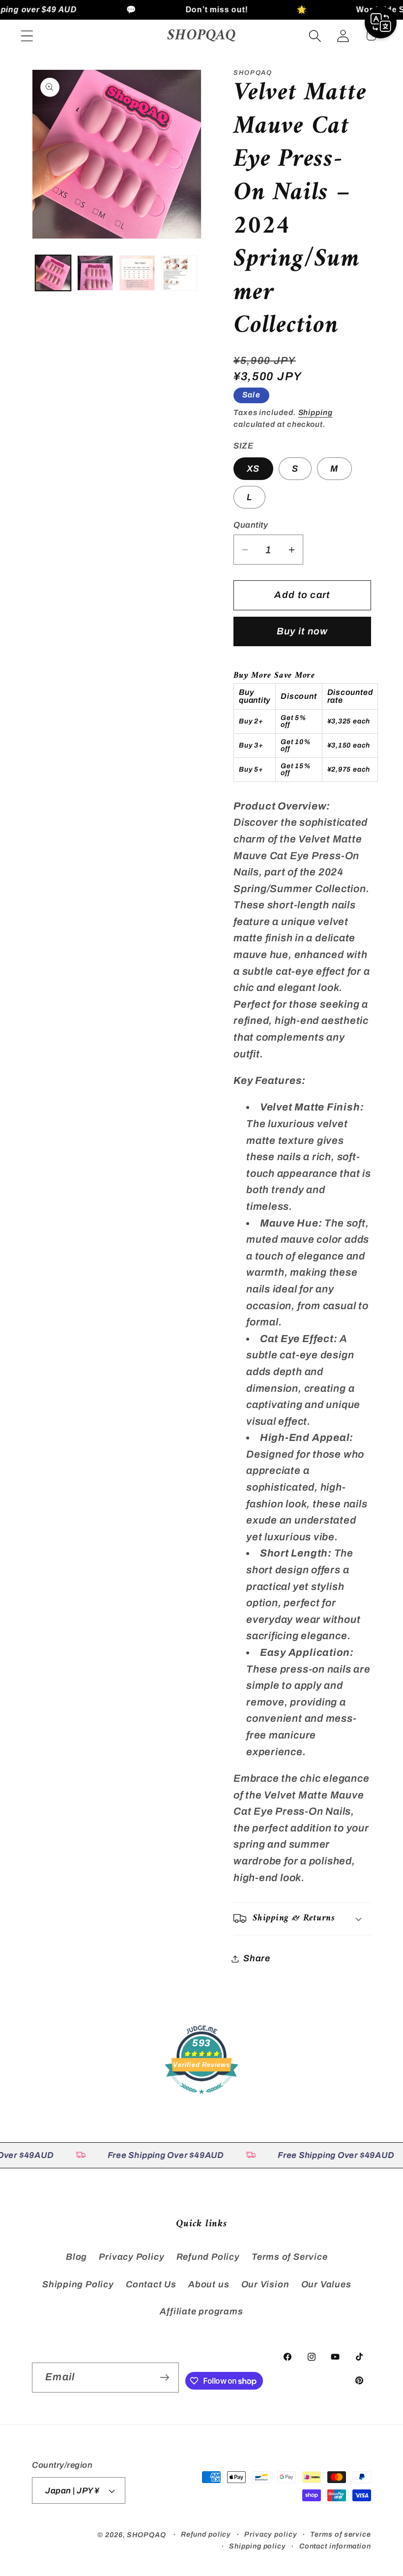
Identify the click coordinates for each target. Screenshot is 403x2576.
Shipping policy (258, 2546)
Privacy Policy (131, 2257)
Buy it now (302, 631)
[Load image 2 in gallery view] (95, 273)
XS (253, 469)
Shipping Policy (78, 2284)
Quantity (251, 525)
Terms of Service (289, 2257)
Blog (76, 2257)
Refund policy (206, 2534)
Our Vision (265, 2284)
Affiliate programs (201, 2311)
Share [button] (257, 1958)
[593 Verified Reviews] (201, 2098)
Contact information (335, 2546)
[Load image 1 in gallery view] (53, 273)
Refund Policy (208, 2257)
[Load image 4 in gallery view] (179, 273)
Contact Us (151, 2284)
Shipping (316, 412)
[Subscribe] (164, 2378)
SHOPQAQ (146, 2535)
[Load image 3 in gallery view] (137, 273)
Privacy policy (271, 2534)
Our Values (326, 2284)
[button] (27, 36)
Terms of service (341, 2534)
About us (209, 2284)
